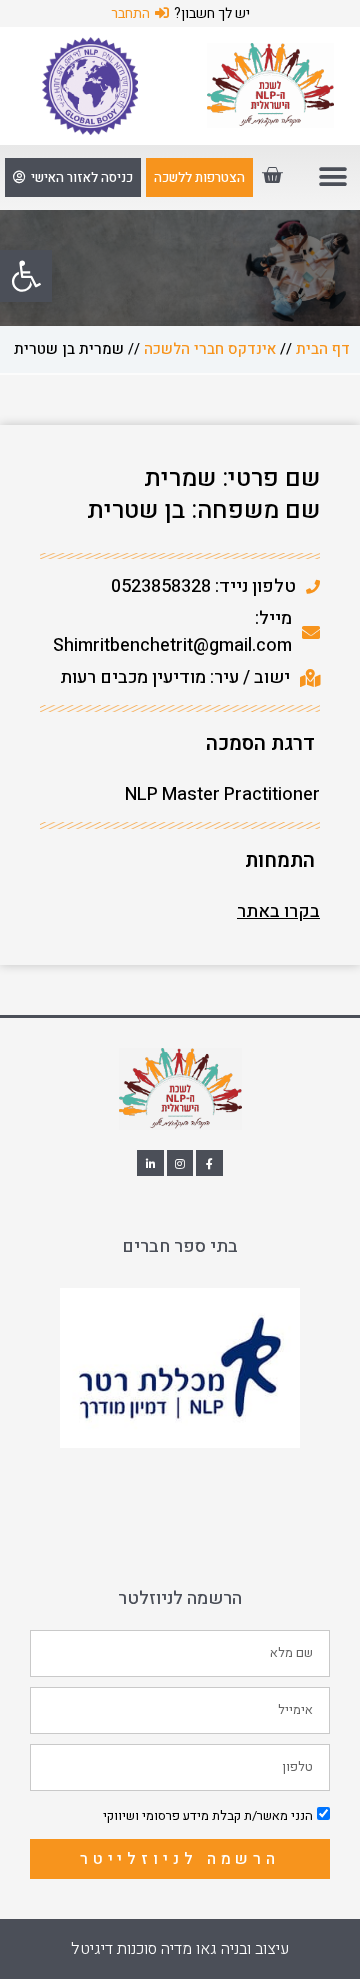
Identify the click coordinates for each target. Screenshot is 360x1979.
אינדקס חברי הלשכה (210, 349)
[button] (26, 276)
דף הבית (323, 349)
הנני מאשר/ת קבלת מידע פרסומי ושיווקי (208, 1815)
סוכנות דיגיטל (114, 1949)
